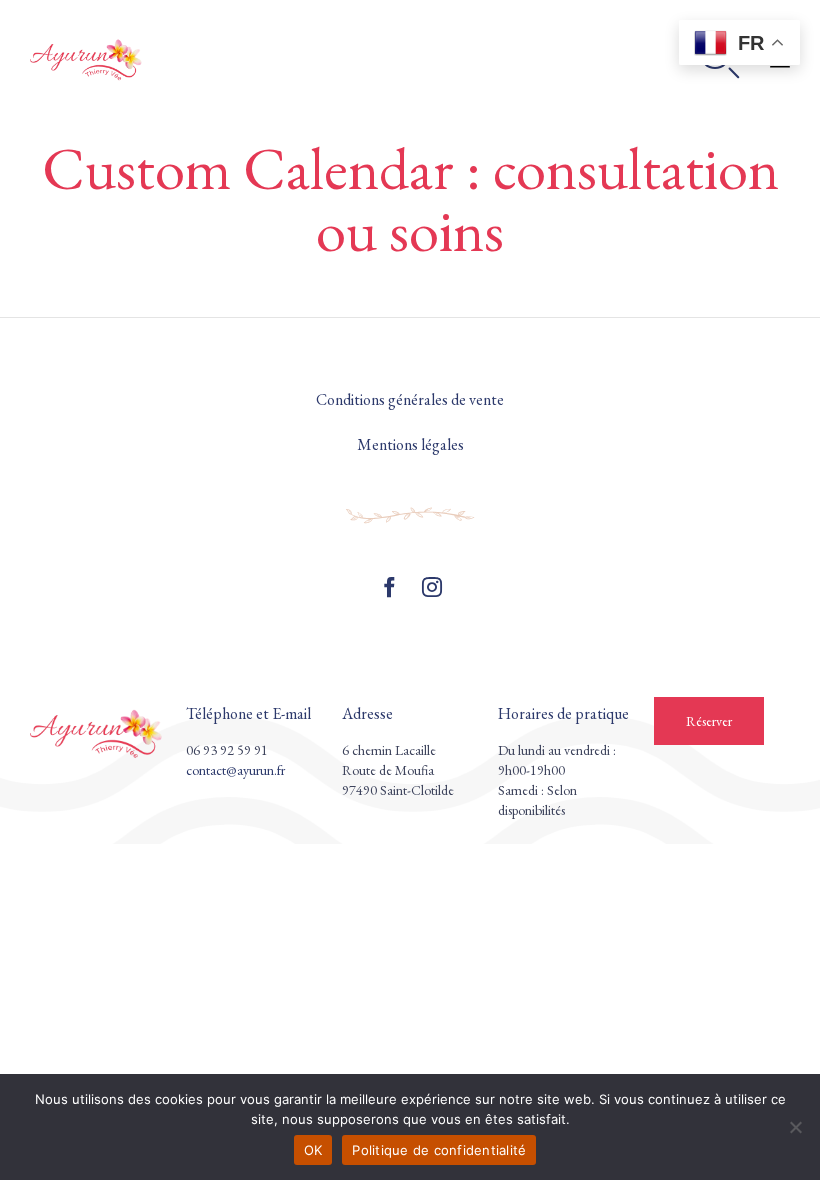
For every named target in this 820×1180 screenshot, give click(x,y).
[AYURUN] (87, 59)
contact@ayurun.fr (235, 770)
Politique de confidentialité (439, 1150)
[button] (709, 721)
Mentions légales (410, 444)
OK (313, 1150)
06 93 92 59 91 (227, 750)
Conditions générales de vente (410, 399)
